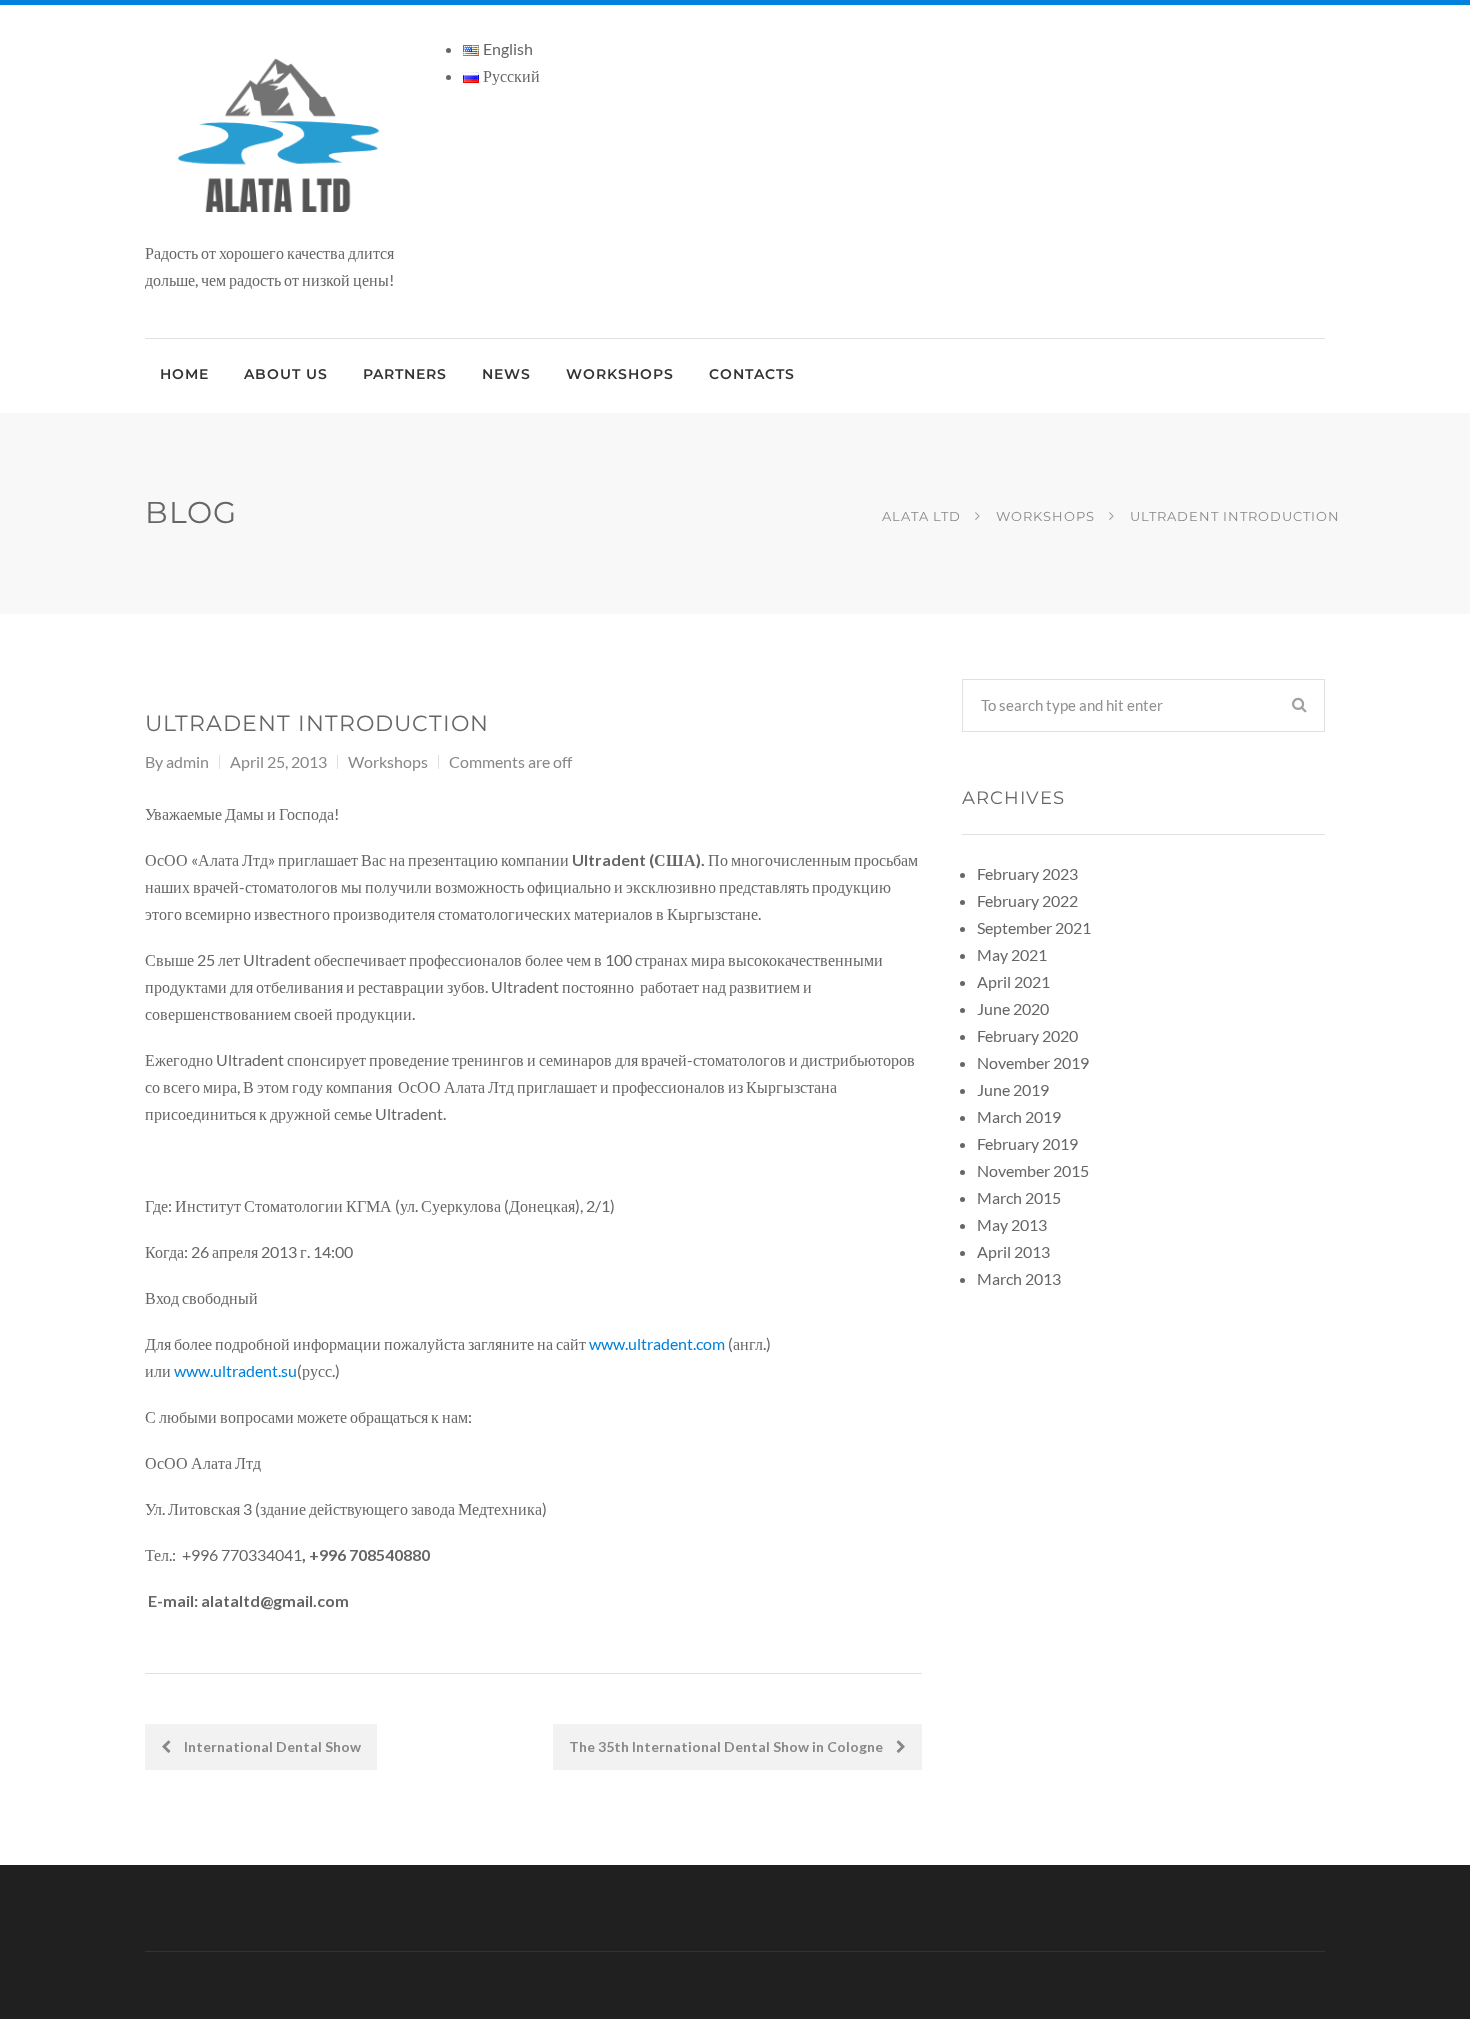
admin (187, 761)
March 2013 (1019, 1278)
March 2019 (1019, 1116)
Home (184, 374)
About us (286, 374)
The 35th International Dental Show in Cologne (727, 1746)
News (506, 374)
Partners (405, 374)
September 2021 (1034, 927)
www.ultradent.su (235, 1370)
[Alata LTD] (281, 136)
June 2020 (1013, 1008)
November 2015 (1033, 1170)
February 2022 (1027, 900)
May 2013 (1012, 1224)
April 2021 (1013, 981)
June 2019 (1013, 1089)
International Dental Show (271, 1746)
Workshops (620, 374)
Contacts (752, 374)
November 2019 (1033, 1062)
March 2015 (1019, 1197)
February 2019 (1027, 1143)
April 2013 (1013, 1251)
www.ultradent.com (657, 1343)
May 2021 (1012, 954)
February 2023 (1027, 873)
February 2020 (1027, 1035)
